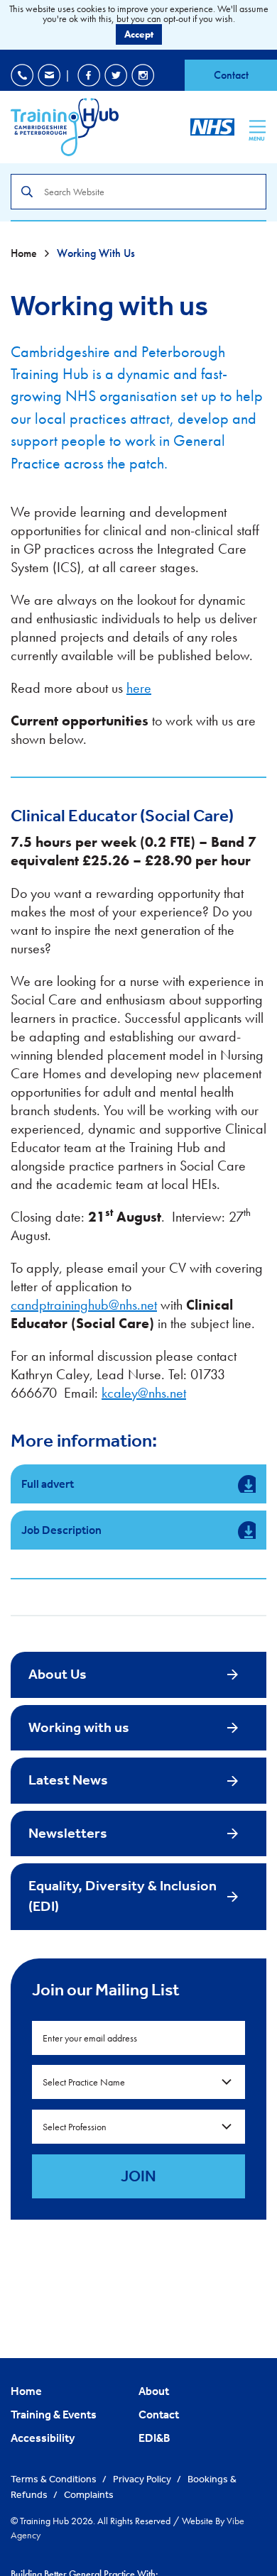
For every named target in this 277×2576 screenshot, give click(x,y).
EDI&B (154, 2438)
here (139, 688)
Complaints (89, 2494)
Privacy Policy (143, 2479)
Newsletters (68, 1833)
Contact (231, 75)
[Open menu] (257, 126)
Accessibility (43, 2438)
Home (25, 253)
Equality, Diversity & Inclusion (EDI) (123, 1896)
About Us (58, 1674)
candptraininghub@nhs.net (84, 1305)
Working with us (79, 1727)
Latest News (68, 1780)
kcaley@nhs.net (144, 1393)
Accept (139, 34)
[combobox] (138, 2082)
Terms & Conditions (55, 2479)
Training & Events (54, 2414)
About (154, 2391)
